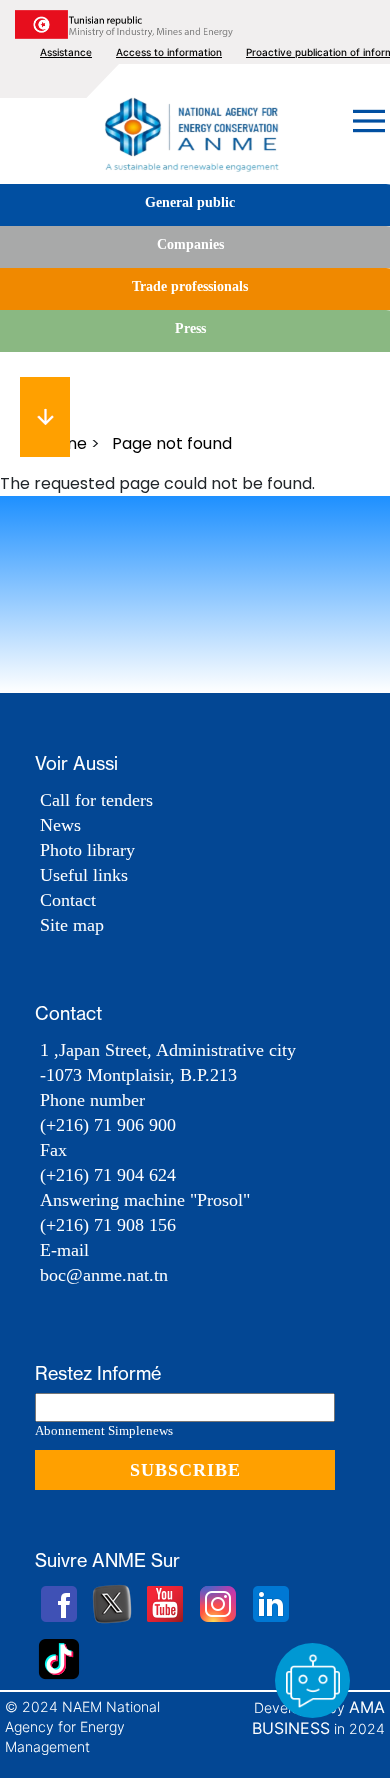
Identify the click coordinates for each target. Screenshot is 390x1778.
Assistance (66, 52)
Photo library (87, 850)
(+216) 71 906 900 (108, 1125)
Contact (68, 900)
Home (63, 443)
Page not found (172, 443)
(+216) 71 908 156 (108, 1225)
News (60, 825)
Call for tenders (96, 800)
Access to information (169, 52)
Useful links (84, 875)
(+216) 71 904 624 (108, 1175)
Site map (72, 925)
